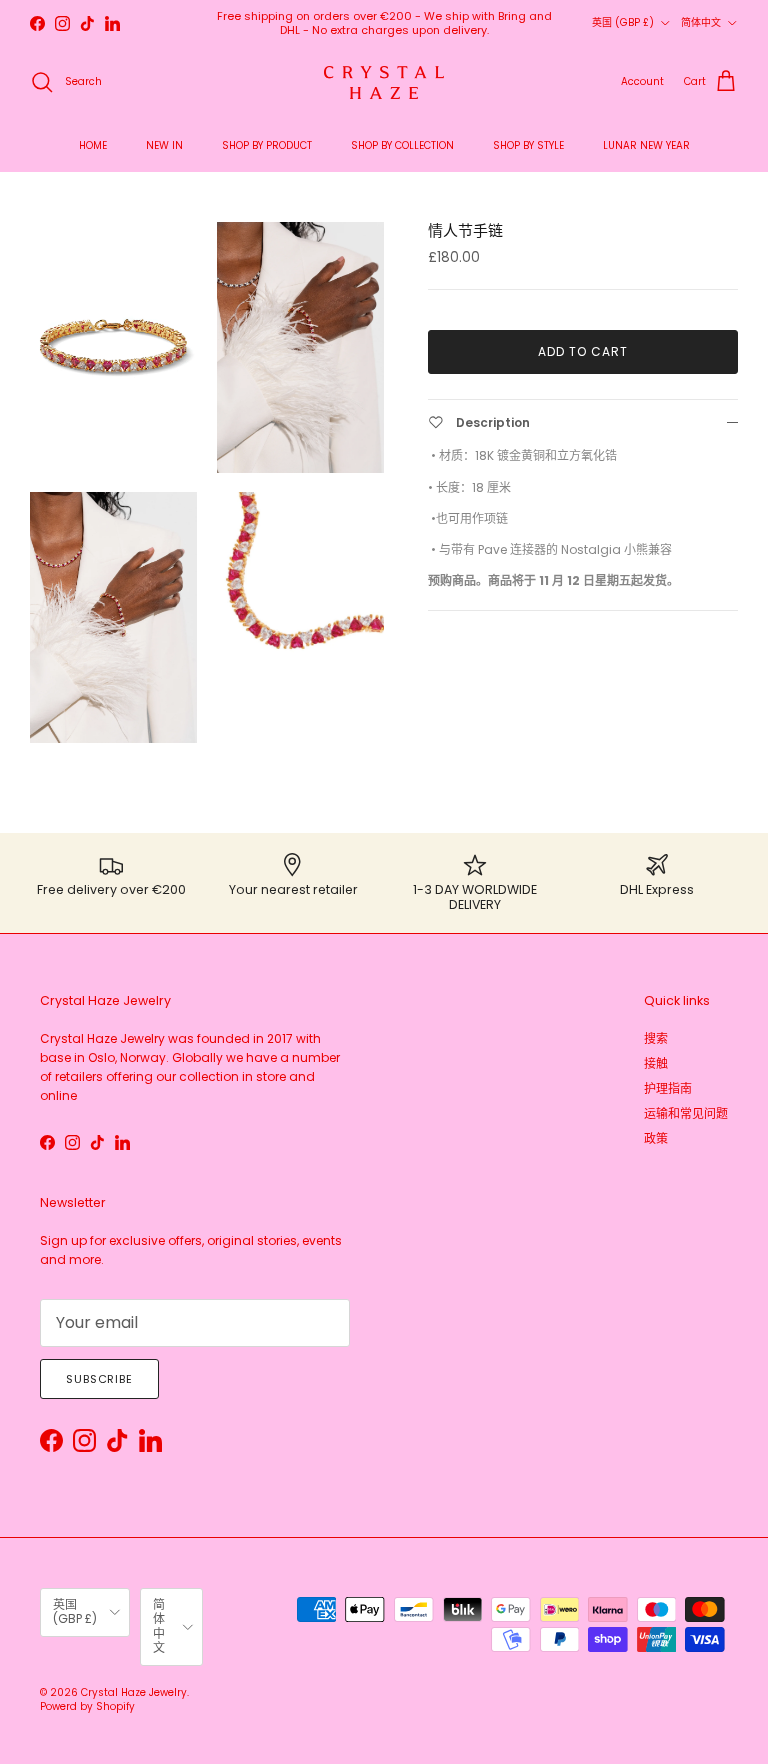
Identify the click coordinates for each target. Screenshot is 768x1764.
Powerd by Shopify (87, 1706)
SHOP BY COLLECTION (402, 145)
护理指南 (668, 1088)
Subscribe (99, 1379)
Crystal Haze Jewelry (134, 1692)
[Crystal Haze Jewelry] (384, 82)
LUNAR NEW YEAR (646, 145)
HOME (93, 145)
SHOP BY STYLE (528, 145)
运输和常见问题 (686, 1113)
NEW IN (164, 145)
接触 (656, 1063)
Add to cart (583, 351)
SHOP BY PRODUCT (267, 145)
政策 (656, 1138)
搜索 (656, 1038)
